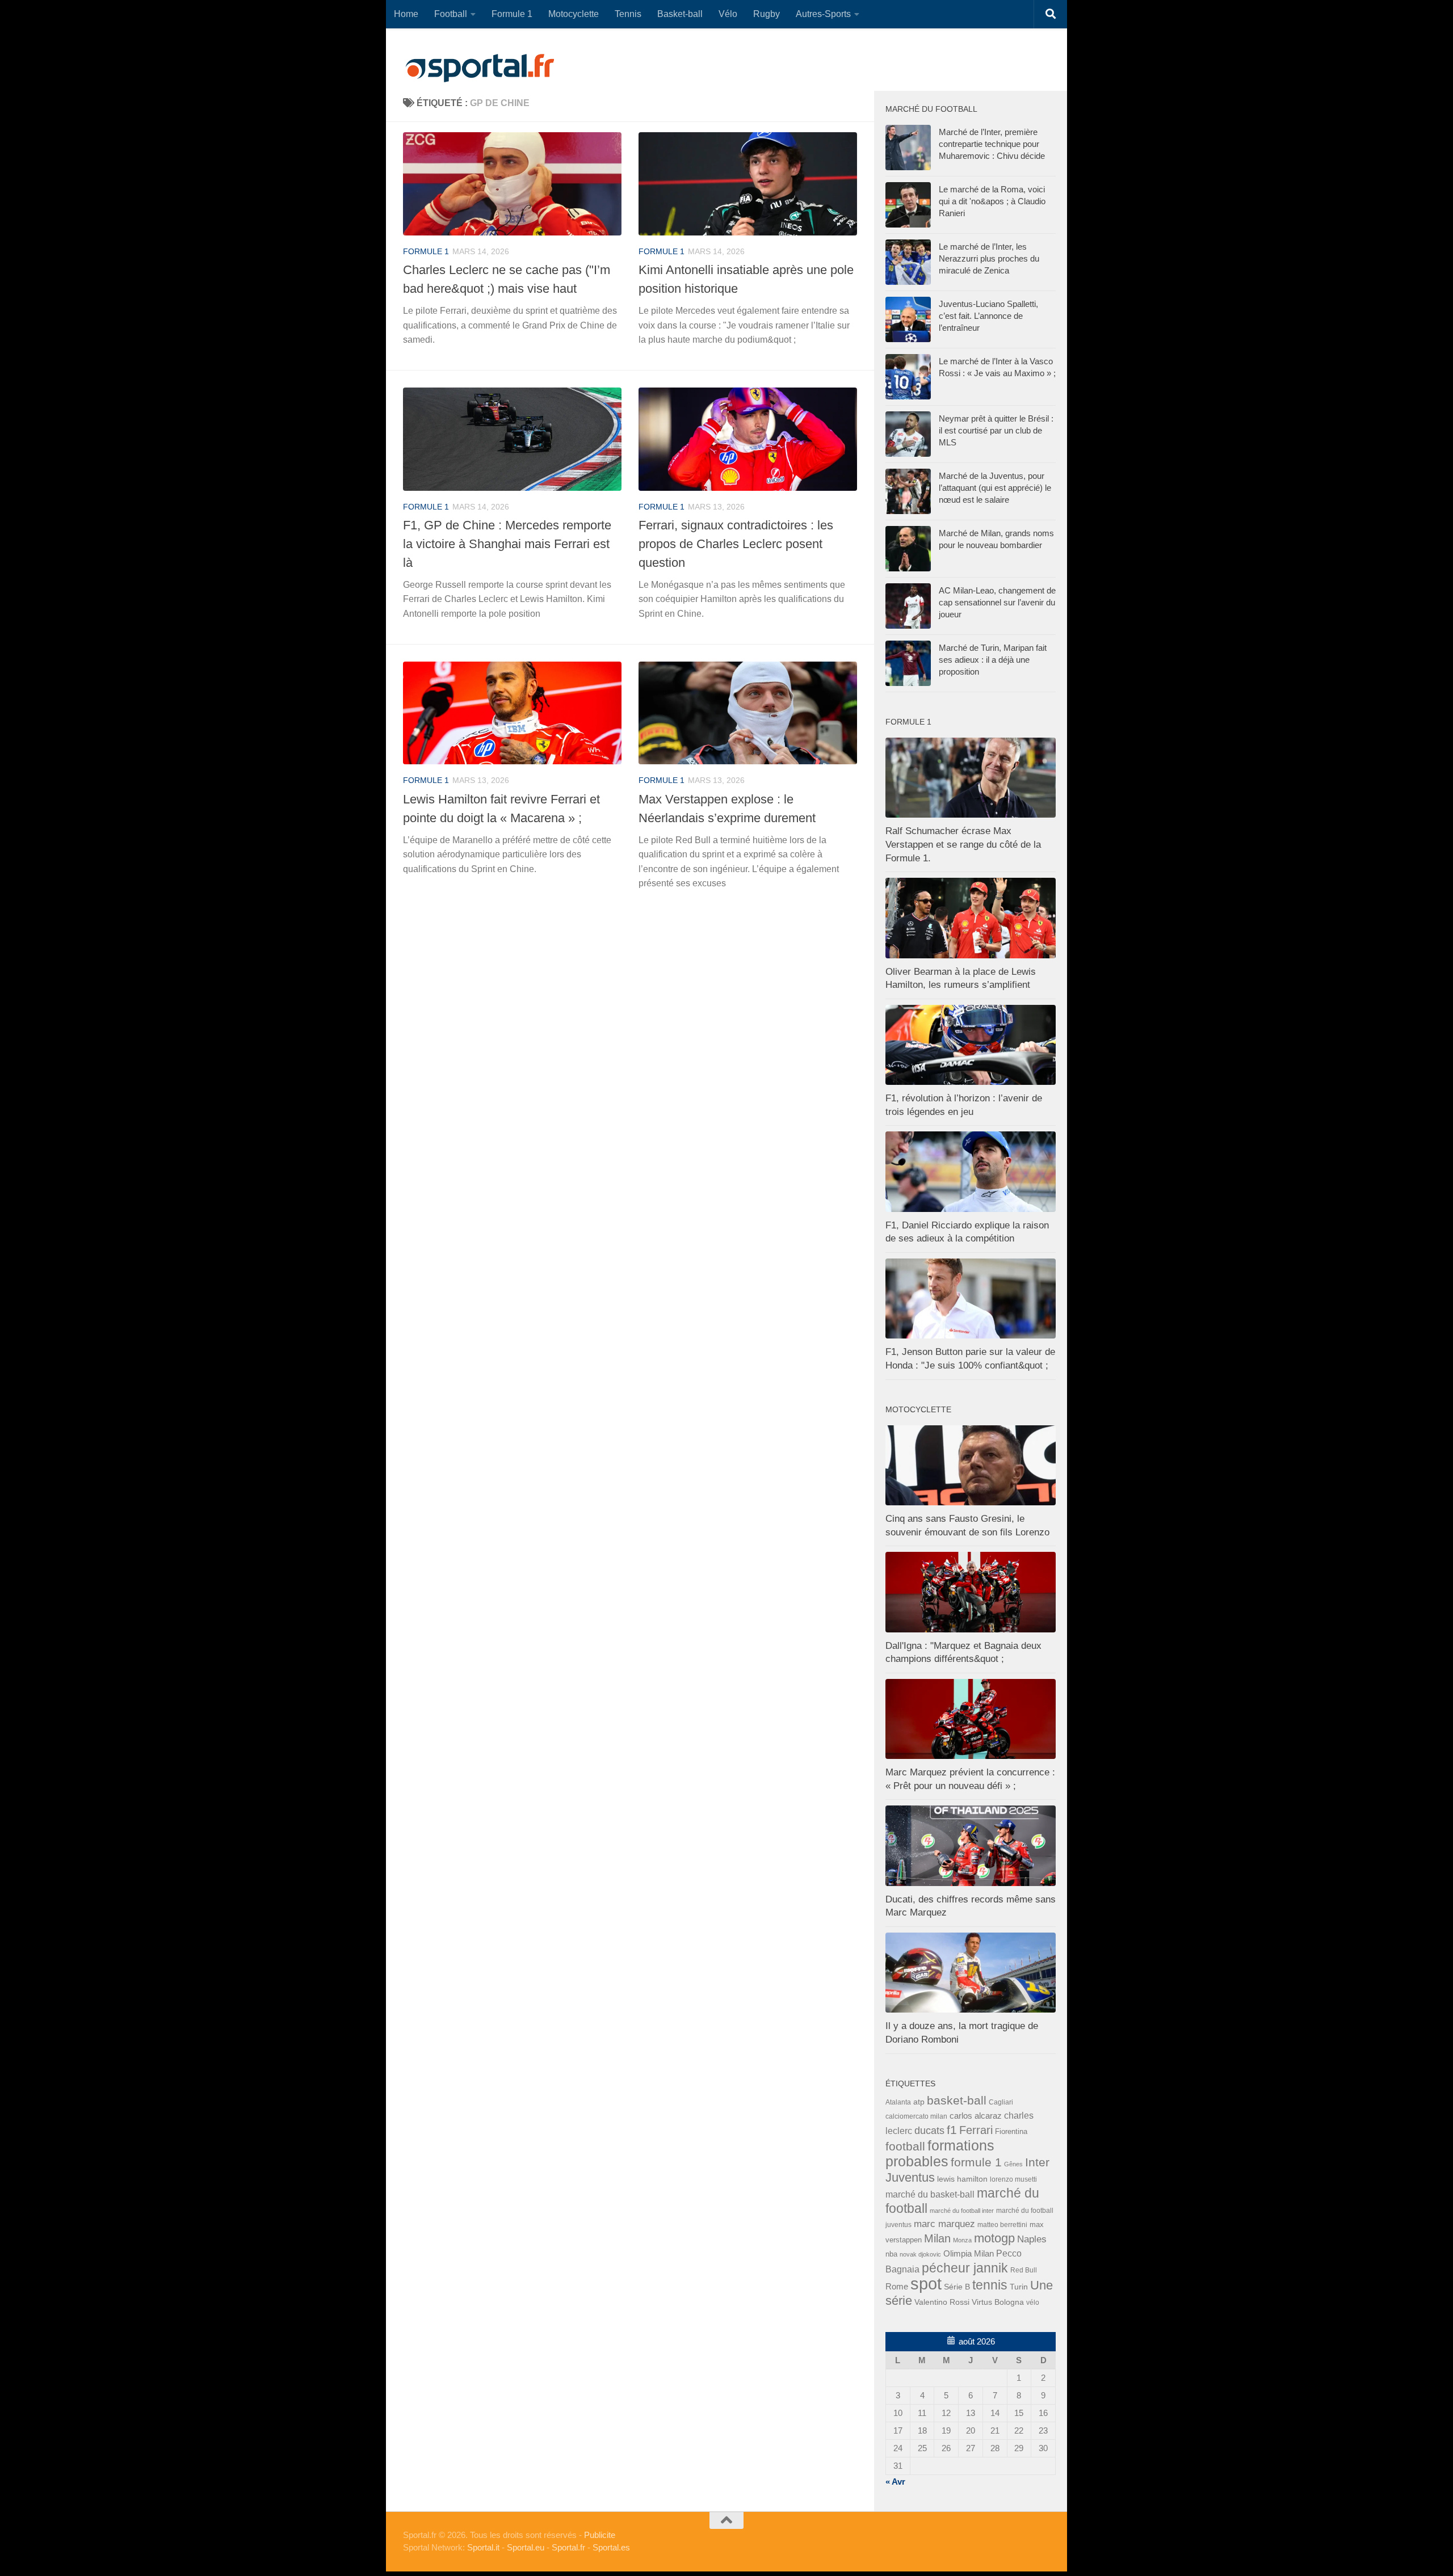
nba (891, 2254)
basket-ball (957, 2100)
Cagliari (1001, 2102)
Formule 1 (512, 14)
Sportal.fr (568, 2547)
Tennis (628, 14)
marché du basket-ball (930, 2194)
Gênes (1013, 2164)
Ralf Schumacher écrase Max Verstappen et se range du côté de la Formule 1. (963, 844)
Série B (957, 2287)
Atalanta (898, 2102)
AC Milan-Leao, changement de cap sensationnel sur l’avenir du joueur (997, 602)
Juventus (910, 2178)
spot (926, 2284)
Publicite (600, 2535)
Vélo (728, 14)
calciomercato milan (916, 2116)
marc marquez (944, 2224)
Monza (962, 2240)
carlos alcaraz (976, 2116)
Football (451, 14)
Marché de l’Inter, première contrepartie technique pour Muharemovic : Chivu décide (992, 144)
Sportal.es (611, 2547)
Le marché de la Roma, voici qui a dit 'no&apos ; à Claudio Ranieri (992, 201)
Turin (1019, 2287)
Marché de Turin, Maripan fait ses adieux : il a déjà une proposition (993, 660)
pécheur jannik (965, 2268)
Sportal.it (483, 2547)
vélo (1033, 2302)
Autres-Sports (823, 14)
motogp (994, 2238)
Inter (1037, 2162)
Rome (897, 2286)
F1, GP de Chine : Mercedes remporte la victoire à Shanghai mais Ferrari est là (507, 544)
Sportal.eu (526, 2547)
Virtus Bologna (998, 2302)
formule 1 (426, 251)
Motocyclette (574, 14)
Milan (937, 2238)
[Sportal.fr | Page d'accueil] (480, 68)
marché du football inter (962, 2211)
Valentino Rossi (942, 2302)
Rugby (767, 14)
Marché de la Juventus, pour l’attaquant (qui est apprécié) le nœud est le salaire (995, 488)
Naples (1032, 2239)
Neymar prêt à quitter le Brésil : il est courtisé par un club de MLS (996, 430)
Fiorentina (1011, 2131)
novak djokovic (920, 2254)
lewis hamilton (962, 2179)
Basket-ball (680, 14)
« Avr (895, 2482)
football (905, 2146)
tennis (990, 2285)
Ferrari (976, 2130)
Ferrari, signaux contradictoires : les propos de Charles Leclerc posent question (736, 544)
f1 (952, 2130)
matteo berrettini (1002, 2225)
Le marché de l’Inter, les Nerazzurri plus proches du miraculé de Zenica (989, 258)
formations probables (940, 2153)
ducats (929, 2131)
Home (406, 14)
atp (919, 2102)
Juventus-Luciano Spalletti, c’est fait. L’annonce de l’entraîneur (988, 316)
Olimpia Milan (969, 2254)
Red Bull (1024, 2270)
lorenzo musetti (1013, 2179)
